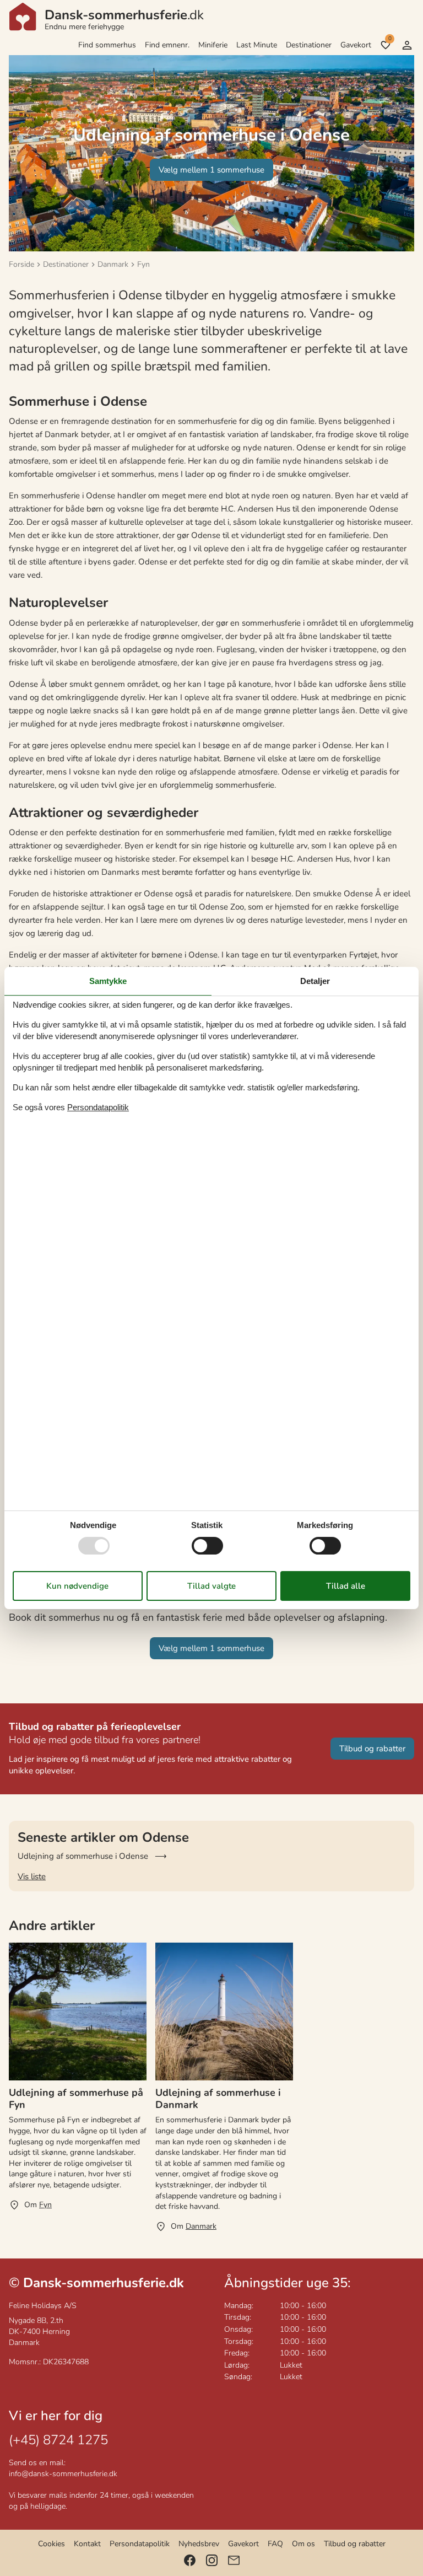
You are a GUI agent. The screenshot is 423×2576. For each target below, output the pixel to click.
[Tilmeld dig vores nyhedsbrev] (234, 2560)
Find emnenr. (167, 45)
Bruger (407, 45)
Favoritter (390, 39)
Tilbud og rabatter (355, 2544)
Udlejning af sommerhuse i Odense (83, 1856)
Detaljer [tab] (315, 981)
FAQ (275, 2544)
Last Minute (257, 45)
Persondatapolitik (140, 2544)
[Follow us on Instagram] (212, 2560)
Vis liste (32, 1876)
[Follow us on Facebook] (190, 2560)
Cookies (51, 2544)
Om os (303, 2544)
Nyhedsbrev (199, 2544)
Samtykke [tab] (108, 981)
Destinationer (309, 45)
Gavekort (356, 45)
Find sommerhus (107, 45)
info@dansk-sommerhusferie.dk (63, 2474)
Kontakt (87, 2544)
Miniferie (213, 45)
